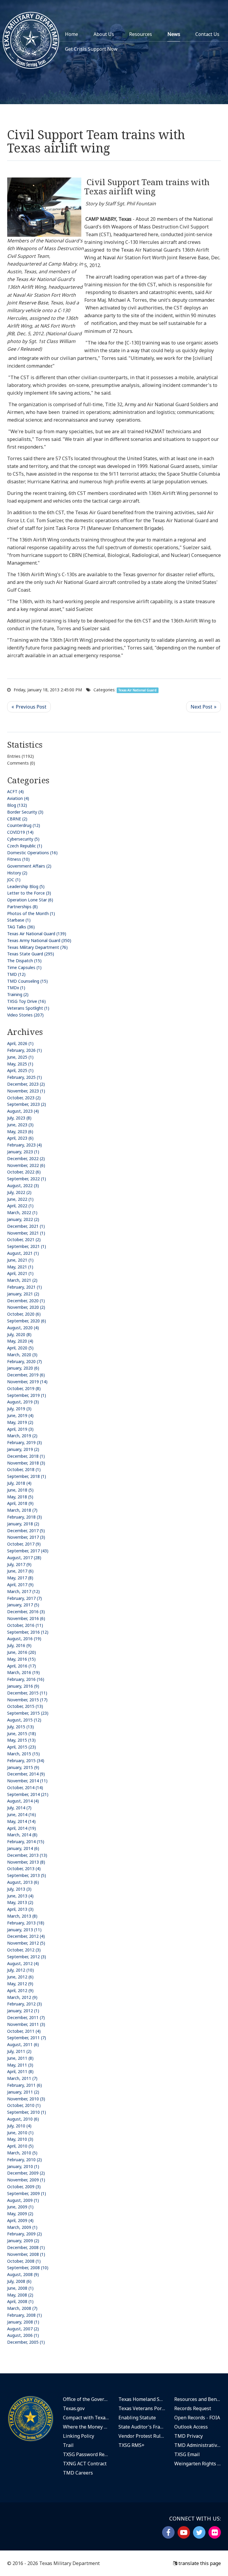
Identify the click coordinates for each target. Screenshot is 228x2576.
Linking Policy (79, 2436)
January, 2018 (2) (23, 1524)
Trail (68, 2445)
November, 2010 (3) (26, 2099)
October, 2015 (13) (25, 1706)
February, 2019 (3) (24, 1442)
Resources (141, 34)
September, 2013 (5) (27, 1875)
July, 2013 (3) (19, 1889)
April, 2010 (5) (20, 2146)
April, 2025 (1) (20, 1070)
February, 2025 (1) (24, 1077)
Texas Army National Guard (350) (39, 940)
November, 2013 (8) (26, 1862)
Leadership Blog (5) (26, 886)
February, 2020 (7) (24, 1361)
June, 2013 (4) (20, 1896)
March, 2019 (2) (22, 1436)
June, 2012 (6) (20, 1977)
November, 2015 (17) (27, 1700)
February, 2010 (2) (24, 2160)
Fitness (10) (18, 859)
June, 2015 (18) (22, 1734)
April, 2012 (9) (20, 1990)
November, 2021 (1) (26, 1233)
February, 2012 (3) (24, 2004)
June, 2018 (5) (20, 1490)
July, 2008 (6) (19, 2281)
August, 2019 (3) (23, 1402)
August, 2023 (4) (23, 1111)
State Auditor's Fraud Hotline (142, 2427)
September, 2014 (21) (28, 1794)
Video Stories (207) (25, 1015)
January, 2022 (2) (23, 1219)
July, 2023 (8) (19, 1118)
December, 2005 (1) (26, 2342)
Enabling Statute (137, 2418)
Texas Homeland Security (142, 2399)
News (174, 34)
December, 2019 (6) (26, 1375)
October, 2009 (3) (24, 2187)
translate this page (199, 2563)
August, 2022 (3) (23, 1185)
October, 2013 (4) (24, 1869)
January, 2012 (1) (23, 2011)
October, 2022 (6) (24, 1172)
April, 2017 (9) (20, 1585)
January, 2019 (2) (23, 1449)
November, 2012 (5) (26, 1943)
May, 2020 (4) (20, 1341)
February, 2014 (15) (26, 1842)
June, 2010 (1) (20, 2133)
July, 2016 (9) (19, 1645)
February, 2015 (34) (26, 1761)
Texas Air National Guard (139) (37, 934)
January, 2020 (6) (23, 1368)
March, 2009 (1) (22, 2227)
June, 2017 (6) (20, 1571)
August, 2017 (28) (24, 1558)
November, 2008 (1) (26, 2254)
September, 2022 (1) (27, 1179)
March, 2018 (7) (22, 1510)
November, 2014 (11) (27, 1781)
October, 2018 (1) (24, 1469)
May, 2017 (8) (20, 1578)
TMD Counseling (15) (27, 981)
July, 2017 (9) (19, 1564)
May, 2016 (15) (21, 1659)
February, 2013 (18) (26, 1923)
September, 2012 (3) (27, 1957)
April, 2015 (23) (22, 1747)
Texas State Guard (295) (31, 954)
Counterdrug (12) (24, 825)
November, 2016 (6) (26, 1618)
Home (72, 34)
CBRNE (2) (17, 819)
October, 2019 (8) (24, 1388)
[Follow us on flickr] (215, 2532)
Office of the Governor (86, 2399)
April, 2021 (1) (20, 1273)
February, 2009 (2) (24, 2234)
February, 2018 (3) (24, 1517)
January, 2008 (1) (23, 2322)
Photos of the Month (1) (31, 913)
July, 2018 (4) (19, 1483)
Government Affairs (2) (29, 866)
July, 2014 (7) (19, 1808)
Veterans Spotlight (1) (28, 1008)
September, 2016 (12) (28, 1632)
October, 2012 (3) (24, 1950)
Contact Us (207, 34)
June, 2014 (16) (22, 1815)
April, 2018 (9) (20, 1503)
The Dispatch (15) (24, 961)
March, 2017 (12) (23, 1591)
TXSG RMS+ (132, 2445)
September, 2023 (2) (27, 1104)
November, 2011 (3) (26, 2024)
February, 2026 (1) (24, 1050)
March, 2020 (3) (22, 1355)
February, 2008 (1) (24, 2315)
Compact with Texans (86, 2418)
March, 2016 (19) (23, 1672)
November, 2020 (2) (26, 1307)
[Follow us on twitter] (199, 2532)
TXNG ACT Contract (85, 2464)
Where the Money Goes (86, 2427)
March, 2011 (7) (22, 2078)
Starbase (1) (19, 920)
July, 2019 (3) (19, 1409)
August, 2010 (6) (23, 2119)
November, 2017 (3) (26, 1537)
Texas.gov (74, 2408)
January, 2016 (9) (23, 1686)
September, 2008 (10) (28, 2268)
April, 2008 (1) (20, 2301)
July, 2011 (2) (19, 2051)
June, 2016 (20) (22, 1652)
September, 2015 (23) (28, 1713)
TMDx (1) (16, 988)
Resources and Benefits (198, 2399)
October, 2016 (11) (25, 1625)
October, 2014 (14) (25, 1788)
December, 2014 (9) (26, 1774)
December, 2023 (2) (26, 1084)
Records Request (193, 2408)
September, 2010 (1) (27, 2112)
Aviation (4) (18, 798)
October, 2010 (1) (24, 2105)
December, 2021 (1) (26, 1226)
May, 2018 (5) (20, 1497)
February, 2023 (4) (24, 1145)
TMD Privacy (189, 2436)
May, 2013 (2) (20, 1902)
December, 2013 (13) (27, 1855)
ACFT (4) (15, 791)
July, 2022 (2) (19, 1192)
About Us (104, 34)
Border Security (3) (25, 812)
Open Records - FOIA (197, 2418)
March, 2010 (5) (22, 2153)
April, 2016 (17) (22, 1666)
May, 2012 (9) (20, 1984)
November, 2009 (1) (26, 2180)
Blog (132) (17, 805)
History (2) (17, 873)
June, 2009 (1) (20, 2207)
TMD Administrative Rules (198, 2445)
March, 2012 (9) (22, 1997)
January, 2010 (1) (23, 2166)
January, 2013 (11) (24, 1930)
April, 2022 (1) (20, 1206)
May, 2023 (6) (20, 1131)
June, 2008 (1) (20, 2288)
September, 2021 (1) (27, 1246)
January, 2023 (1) (23, 1152)
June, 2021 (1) (20, 1260)
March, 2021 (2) (22, 1280)
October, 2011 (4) (24, 2031)
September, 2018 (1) (27, 1476)
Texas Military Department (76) (37, 947)
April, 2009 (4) (20, 2220)
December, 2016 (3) (26, 1612)
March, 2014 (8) (22, 1835)
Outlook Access (191, 2427)
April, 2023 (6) (20, 1138)
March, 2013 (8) (22, 1916)
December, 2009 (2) (26, 2173)
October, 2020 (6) (24, 1314)
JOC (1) (14, 880)
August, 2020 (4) (23, 1328)
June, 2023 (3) (20, 1125)
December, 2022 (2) (26, 1158)
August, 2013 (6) (23, 1882)
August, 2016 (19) (24, 1639)
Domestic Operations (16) (32, 853)
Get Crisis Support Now (91, 49)
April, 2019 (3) (20, 1429)
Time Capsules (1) (24, 967)
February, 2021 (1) (24, 1287)
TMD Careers (78, 2473)
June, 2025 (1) (20, 1057)
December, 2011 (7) (26, 2017)
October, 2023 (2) (24, 1098)
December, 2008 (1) (26, 2247)
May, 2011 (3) (20, 2065)
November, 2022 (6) (26, 1165)
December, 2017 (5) (26, 1531)
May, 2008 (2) (20, 2295)
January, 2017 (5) (23, 1605)
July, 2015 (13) (20, 1727)
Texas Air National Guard (137, 690)
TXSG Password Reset (86, 2454)
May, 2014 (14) (21, 1821)
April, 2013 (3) (20, 1909)
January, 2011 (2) (23, 2092)
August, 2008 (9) (23, 2274)
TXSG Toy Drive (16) (26, 1001)
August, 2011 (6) (23, 2044)
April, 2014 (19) (22, 1828)
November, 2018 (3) (26, 1463)
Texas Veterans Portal (142, 2408)
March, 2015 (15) (23, 1754)
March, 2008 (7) (22, 2308)
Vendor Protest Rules (142, 2436)
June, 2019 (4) (20, 1415)
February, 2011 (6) (24, 2085)
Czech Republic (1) (25, 846)
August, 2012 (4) (23, 1963)
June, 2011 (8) (20, 2058)
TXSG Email (187, 2454)
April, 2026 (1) (20, 1043)
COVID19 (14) (20, 832)
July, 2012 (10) (20, 1970)
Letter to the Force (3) (29, 893)
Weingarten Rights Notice (198, 2464)
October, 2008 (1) (24, 2261)
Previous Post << (29, 707)
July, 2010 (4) (19, 2126)
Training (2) (18, 994)
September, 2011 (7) (27, 2038)
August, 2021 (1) (23, 1253)
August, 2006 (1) (23, 2335)
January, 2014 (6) (23, 1848)
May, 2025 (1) (20, 1064)
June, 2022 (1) (20, 1199)
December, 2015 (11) (27, 1693)
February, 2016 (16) (26, 1679)
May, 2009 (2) (20, 2214)
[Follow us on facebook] (168, 2532)
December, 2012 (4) (26, 1936)
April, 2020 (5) (20, 1348)
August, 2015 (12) (24, 1720)
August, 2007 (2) (23, 2329)
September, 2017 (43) (28, 1551)
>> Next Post (204, 707)
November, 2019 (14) (27, 1382)
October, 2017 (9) (24, 1544)
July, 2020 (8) (19, 1334)
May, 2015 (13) (21, 1740)
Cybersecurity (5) (23, 839)
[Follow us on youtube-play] (184, 2532)
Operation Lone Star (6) (30, 900)
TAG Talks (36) (21, 927)
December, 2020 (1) (26, 1301)
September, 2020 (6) (27, 1321)
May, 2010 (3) (20, 2139)
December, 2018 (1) (26, 1456)
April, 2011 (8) (20, 2071)
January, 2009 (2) (23, 2241)
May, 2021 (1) (20, 1267)
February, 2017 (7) (24, 1598)
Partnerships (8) (22, 907)
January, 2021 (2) (23, 1294)
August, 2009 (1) (23, 2200)
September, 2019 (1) (27, 1395)
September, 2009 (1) (27, 2193)
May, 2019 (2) (20, 1422)
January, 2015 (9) (23, 1767)
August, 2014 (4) (23, 1801)
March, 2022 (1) (22, 1212)
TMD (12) (16, 974)
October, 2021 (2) (24, 1239)
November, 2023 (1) (26, 1091)
